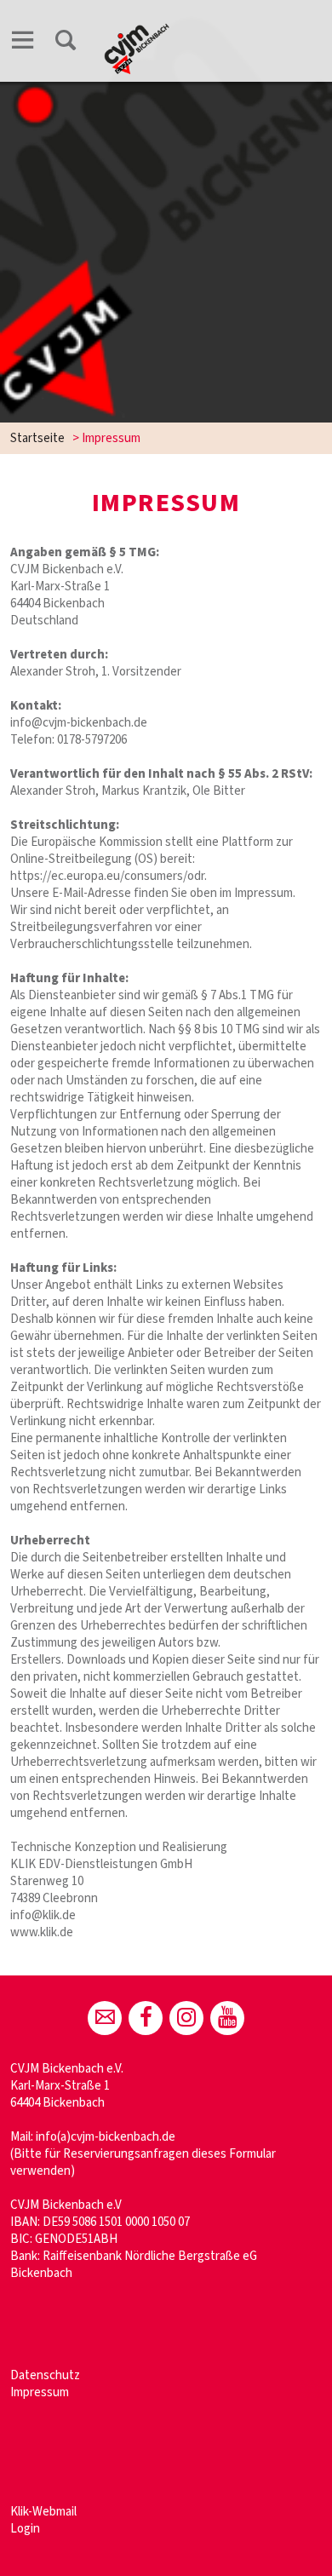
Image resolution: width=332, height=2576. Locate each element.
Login (25, 2529)
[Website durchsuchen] (66, 43)
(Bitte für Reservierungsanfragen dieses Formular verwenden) (143, 2162)
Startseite (37, 438)
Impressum (40, 2392)
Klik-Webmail (43, 2512)
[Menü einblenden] (23, 43)
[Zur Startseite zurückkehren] (137, 31)
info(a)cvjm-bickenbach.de (106, 2137)
